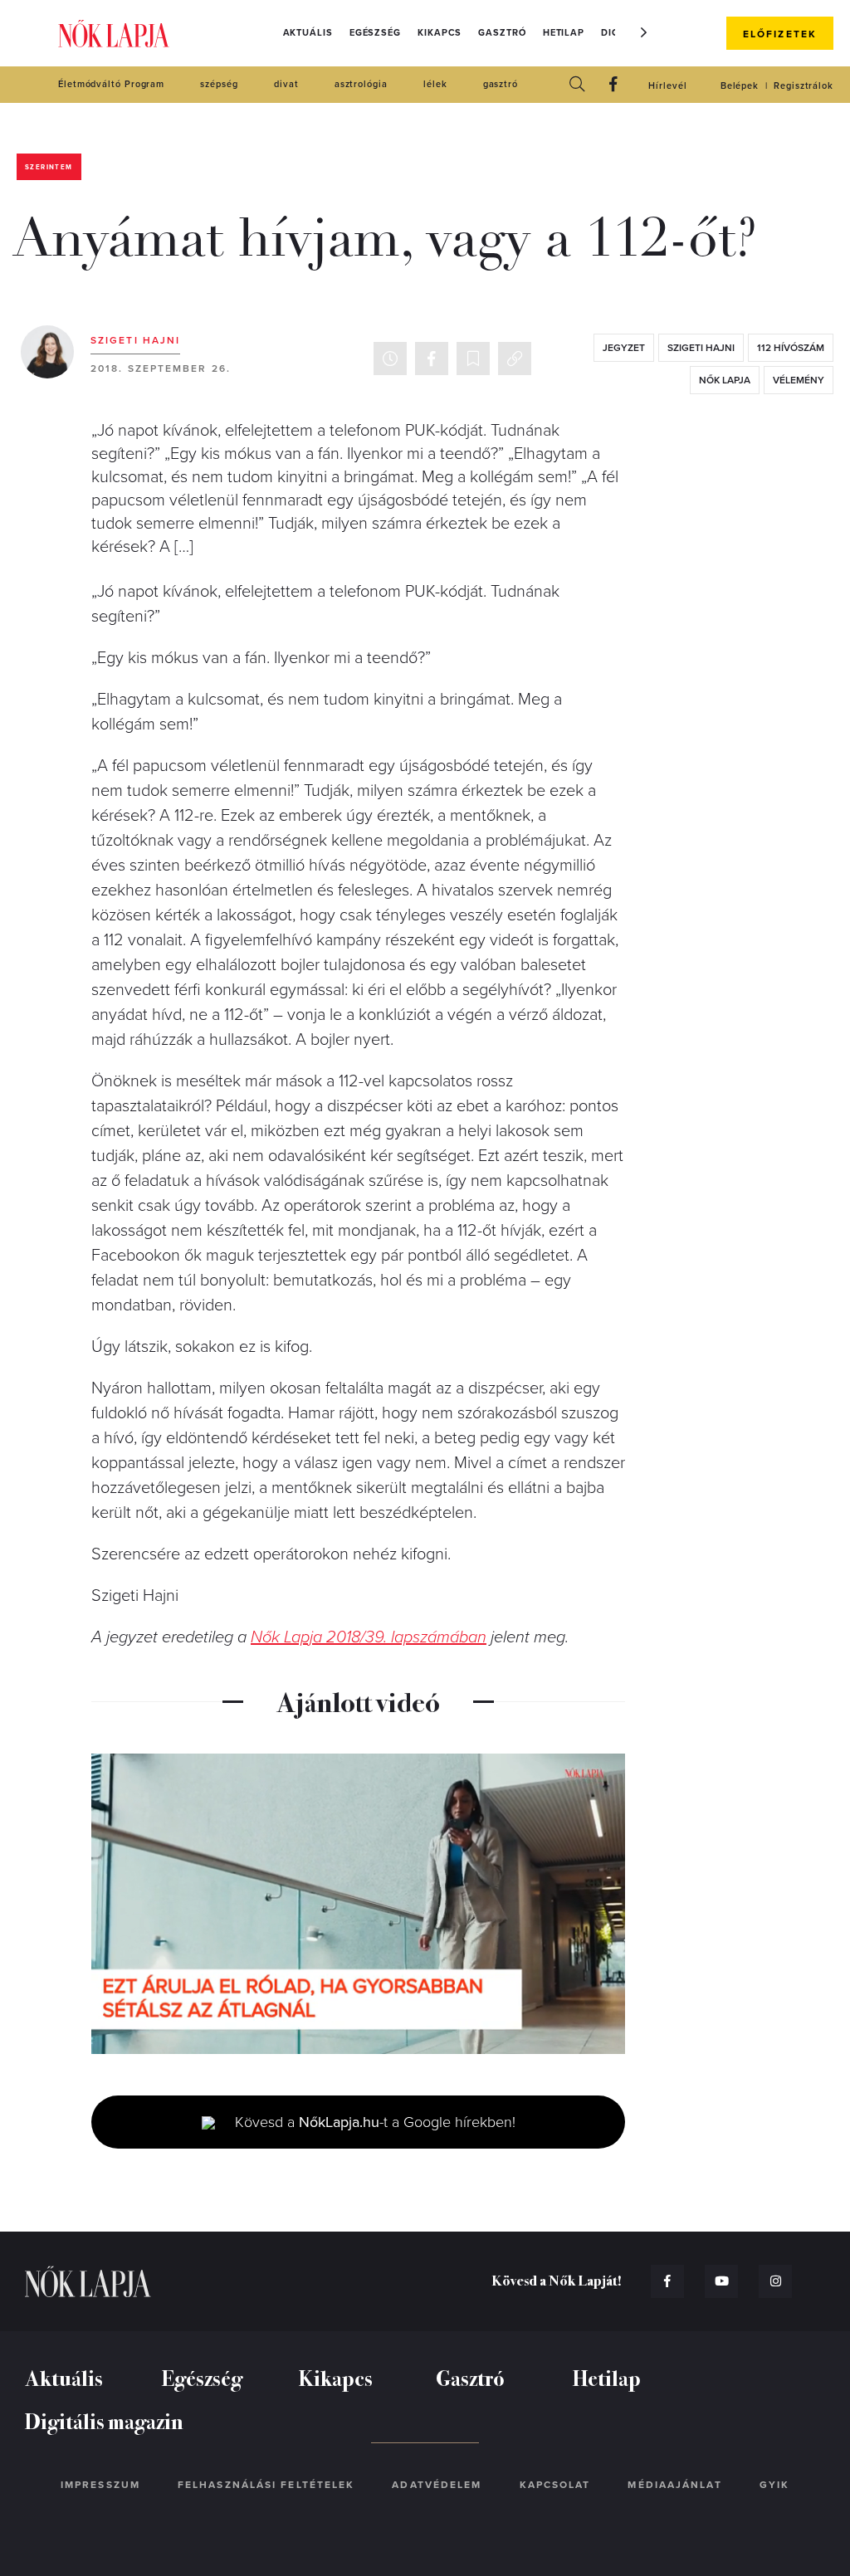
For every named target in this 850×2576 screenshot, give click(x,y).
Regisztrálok (804, 86)
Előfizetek (780, 34)
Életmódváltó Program (111, 84)
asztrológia (361, 84)
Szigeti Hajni (135, 340)
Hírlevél (667, 86)
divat (286, 84)
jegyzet (624, 348)
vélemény (799, 380)
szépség (219, 84)
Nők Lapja (114, 34)
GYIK (774, 2485)
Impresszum (100, 2485)
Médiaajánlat (674, 2485)
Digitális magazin (104, 2420)
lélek (435, 84)
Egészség (375, 33)
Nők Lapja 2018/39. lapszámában (369, 1637)
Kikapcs (440, 33)
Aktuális (308, 33)
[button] (644, 32)
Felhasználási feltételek (266, 2485)
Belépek (740, 86)
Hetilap (564, 33)
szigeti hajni (701, 348)
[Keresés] (577, 85)
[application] (358, 1904)
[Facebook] (613, 85)
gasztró (501, 84)
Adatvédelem (437, 2485)
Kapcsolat (555, 2485)
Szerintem (49, 167)
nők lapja (725, 380)
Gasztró (502, 33)
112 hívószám (791, 348)
